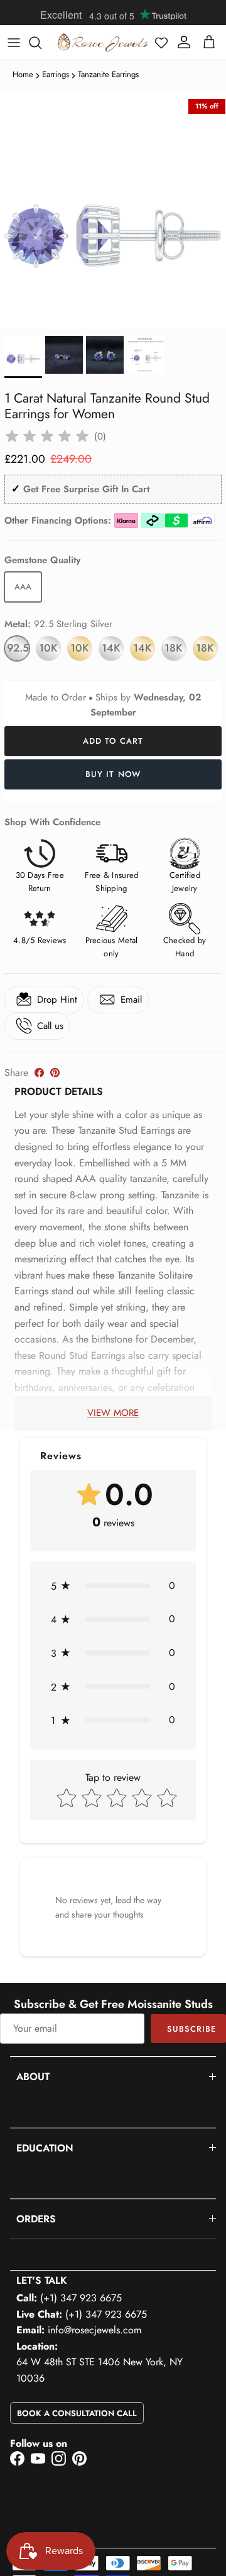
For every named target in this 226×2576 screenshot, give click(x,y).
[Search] (41, 43)
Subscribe (191, 2029)
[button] (161, 43)
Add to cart (113, 741)
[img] (47, 436)
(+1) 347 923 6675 (81, 2298)
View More (113, 1413)
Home (23, 74)
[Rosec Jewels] (103, 42)
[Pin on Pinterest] (55, 1073)
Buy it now (113, 774)
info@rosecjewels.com (94, 2330)
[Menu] (14, 43)
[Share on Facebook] (39, 1073)
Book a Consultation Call (77, 2413)
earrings (56, 74)
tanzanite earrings (108, 74)
